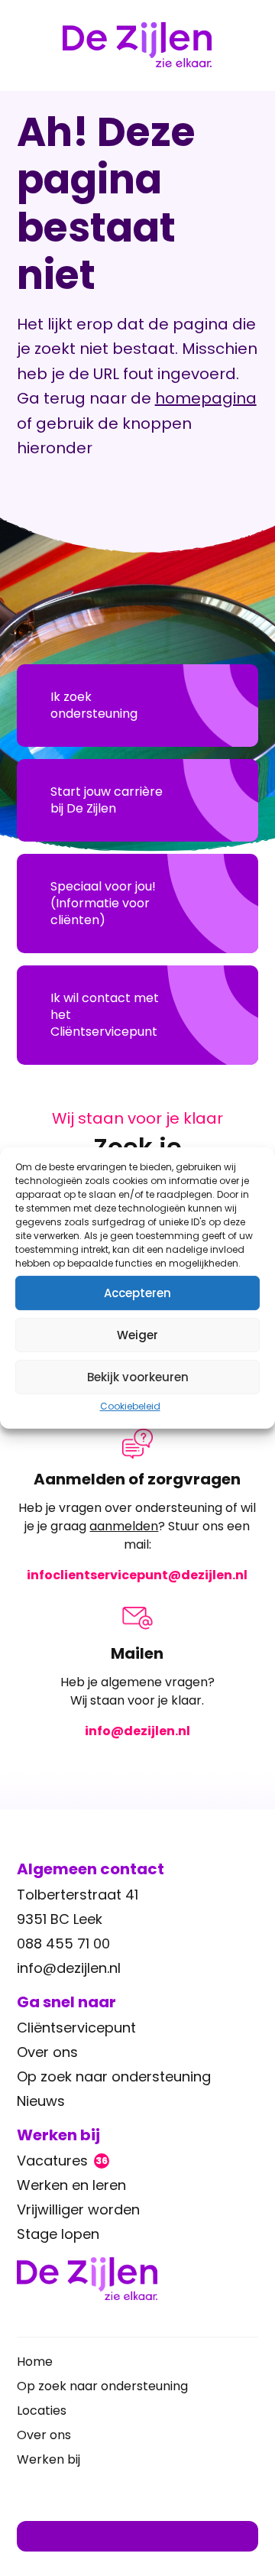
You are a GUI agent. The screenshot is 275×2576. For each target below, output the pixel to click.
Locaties (42, 2411)
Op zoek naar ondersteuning (114, 2076)
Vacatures (62, 2161)
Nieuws (41, 2101)
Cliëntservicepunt (76, 2028)
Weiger (137, 1335)
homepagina (206, 398)
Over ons (47, 2052)
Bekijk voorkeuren (138, 1377)
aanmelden (124, 1526)
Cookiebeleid (130, 1406)
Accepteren (137, 1293)
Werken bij (49, 2459)
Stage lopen (58, 2234)
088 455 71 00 (63, 1943)
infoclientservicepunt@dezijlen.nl (137, 1575)
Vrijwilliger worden (78, 2209)
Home (35, 2362)
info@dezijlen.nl (137, 1731)
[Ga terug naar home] (138, 2279)
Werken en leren (71, 2185)
